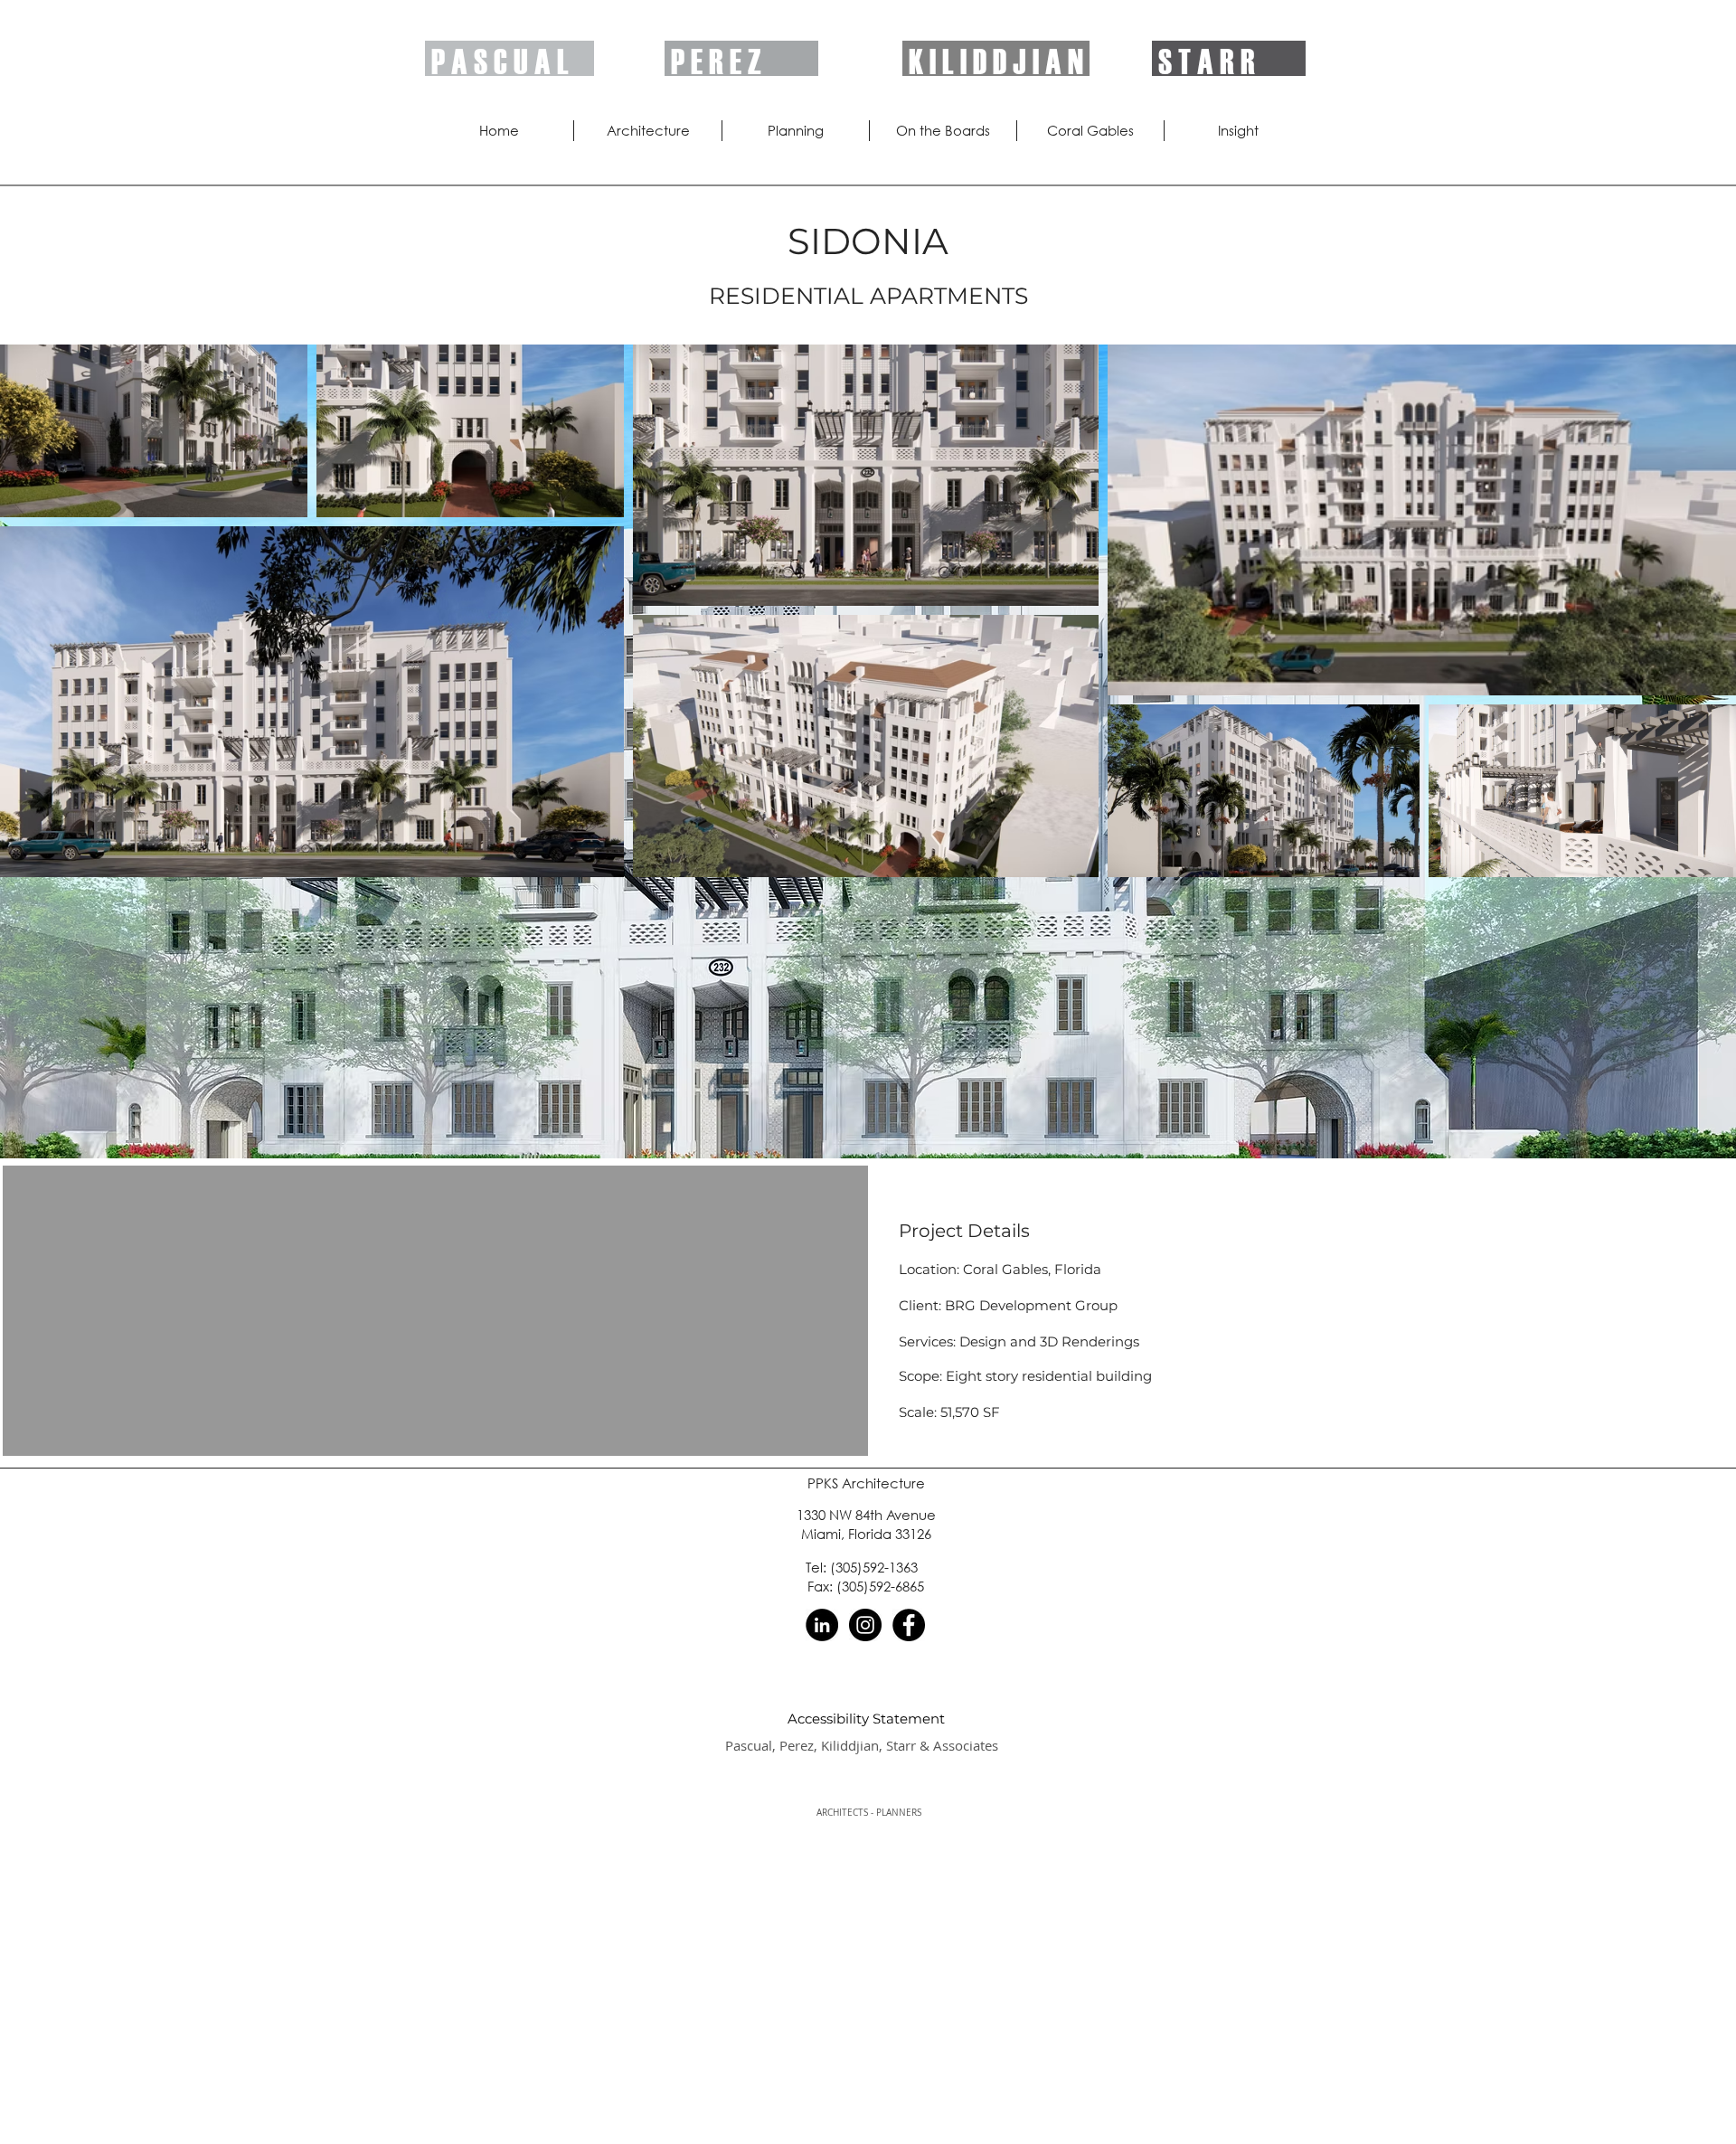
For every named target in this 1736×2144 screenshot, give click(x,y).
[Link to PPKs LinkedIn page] (822, 1625)
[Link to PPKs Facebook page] (909, 1625)
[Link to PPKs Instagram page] (865, 1625)
